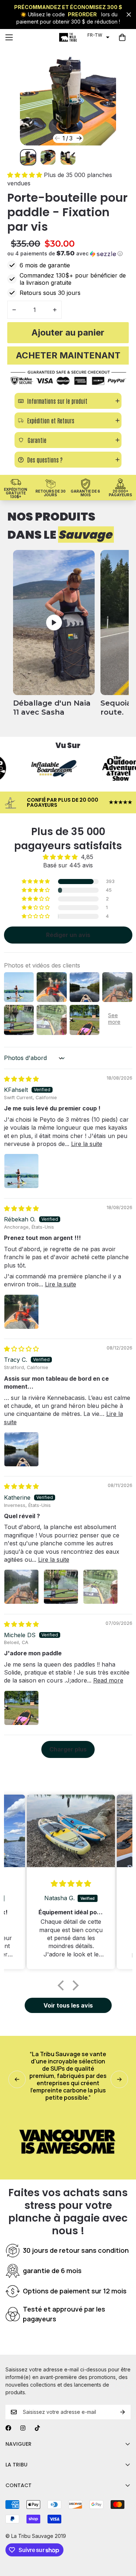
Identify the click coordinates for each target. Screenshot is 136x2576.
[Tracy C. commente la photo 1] (21, 1449)
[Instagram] (23, 2428)
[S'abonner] (123, 2412)
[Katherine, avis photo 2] (61, 1587)
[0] (122, 37)
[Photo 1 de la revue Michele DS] (21, 1708)
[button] (98, 35)
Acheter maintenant (68, 355)
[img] (21, 1079)
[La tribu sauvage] (68, 37)
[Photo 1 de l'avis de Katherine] (21, 1587)
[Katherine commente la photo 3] (100, 1587)
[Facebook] (8, 2428)
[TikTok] (37, 2428)
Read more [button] (108, 1680)
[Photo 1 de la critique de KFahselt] (21, 1171)
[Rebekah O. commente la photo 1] (21, 1312)
